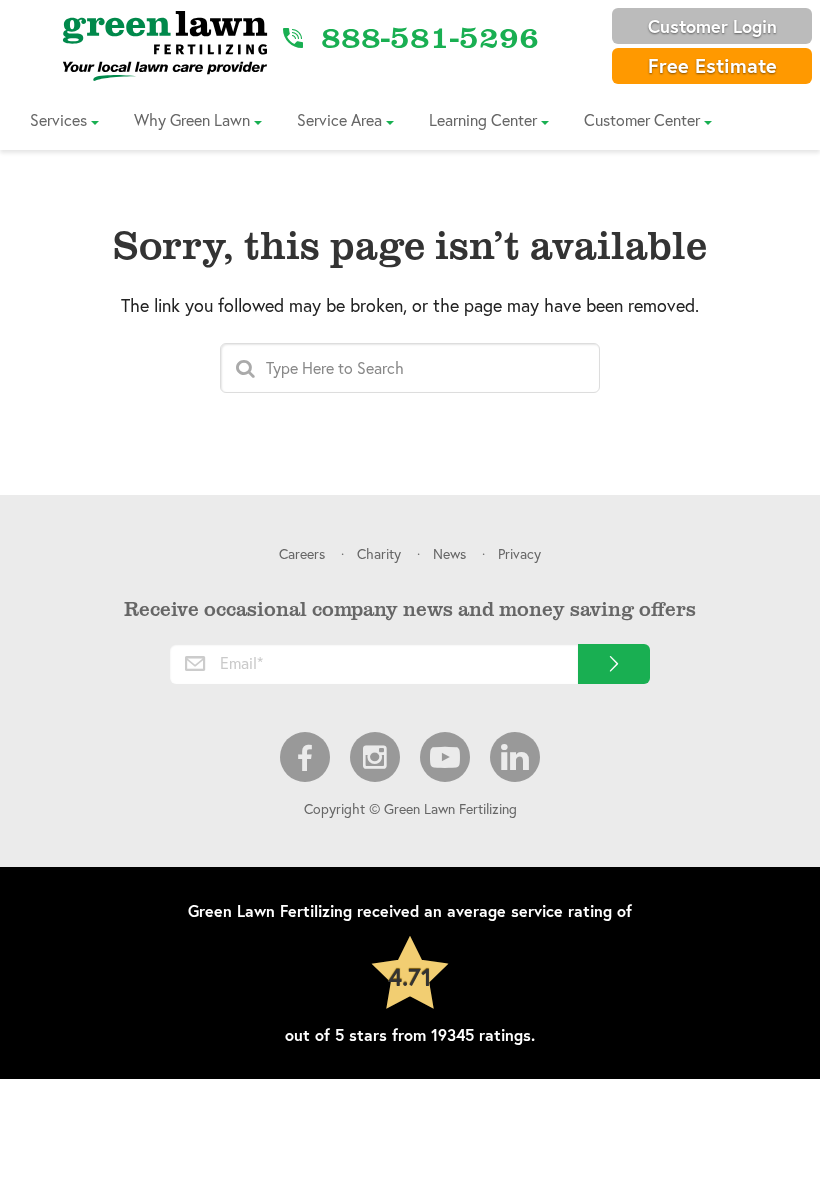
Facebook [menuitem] (305, 757)
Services (58, 119)
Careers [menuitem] (302, 553)
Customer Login (712, 26)
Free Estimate (712, 65)
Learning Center (483, 119)
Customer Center (642, 119)
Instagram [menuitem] (375, 757)
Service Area (339, 119)
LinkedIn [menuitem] (515, 757)
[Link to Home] (165, 45)
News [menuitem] (449, 553)
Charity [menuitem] (379, 553)
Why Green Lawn (192, 119)
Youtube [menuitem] (445, 757)
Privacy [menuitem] (519, 553)
